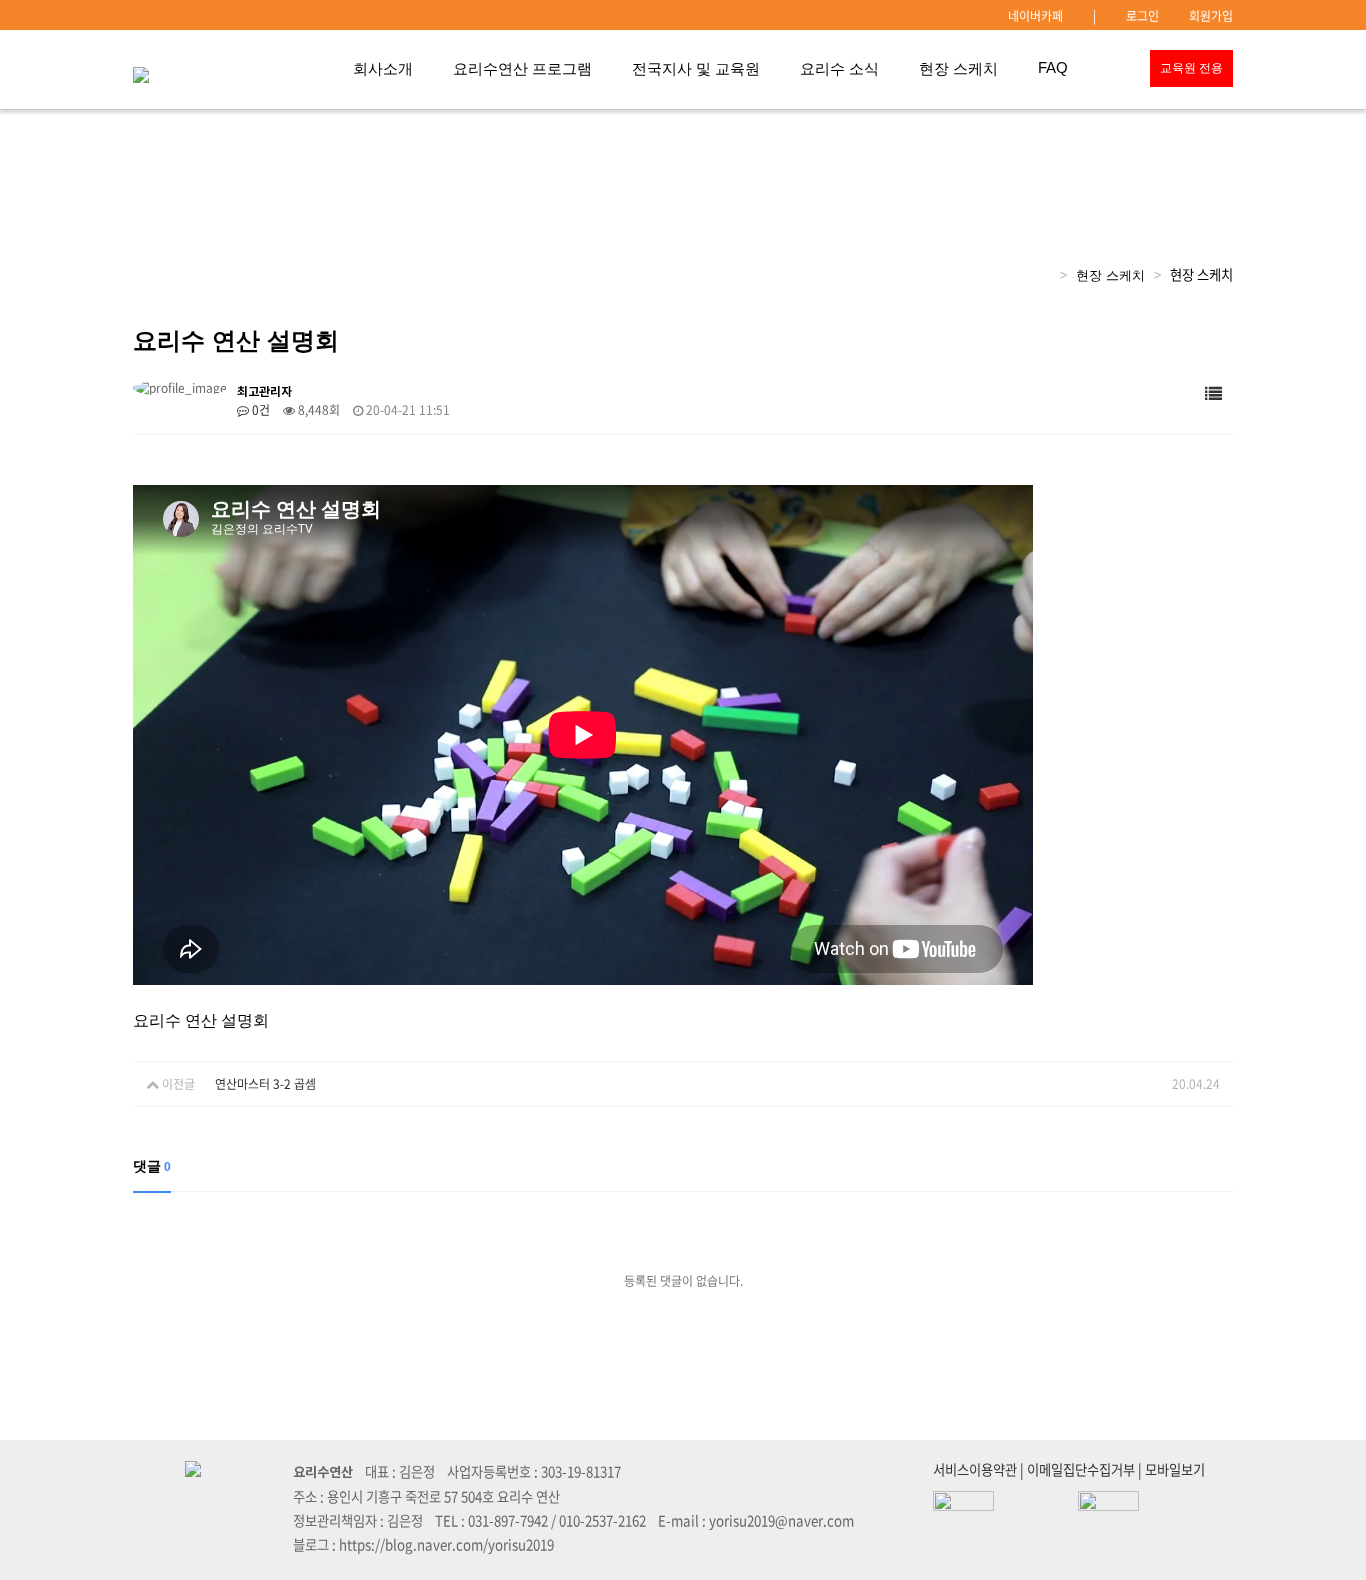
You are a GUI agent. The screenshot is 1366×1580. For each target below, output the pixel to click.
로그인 (1142, 16)
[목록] (1213, 394)
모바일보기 (1175, 1469)
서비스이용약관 (975, 1469)
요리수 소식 (839, 69)
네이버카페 (1035, 16)
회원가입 (1211, 16)
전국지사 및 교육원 (696, 69)
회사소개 (383, 69)
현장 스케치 (958, 69)
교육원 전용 (1191, 68)
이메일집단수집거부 (1081, 1469)
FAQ (1053, 68)
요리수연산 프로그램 (522, 69)
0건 (259, 410)
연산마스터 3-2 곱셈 (265, 1084)
